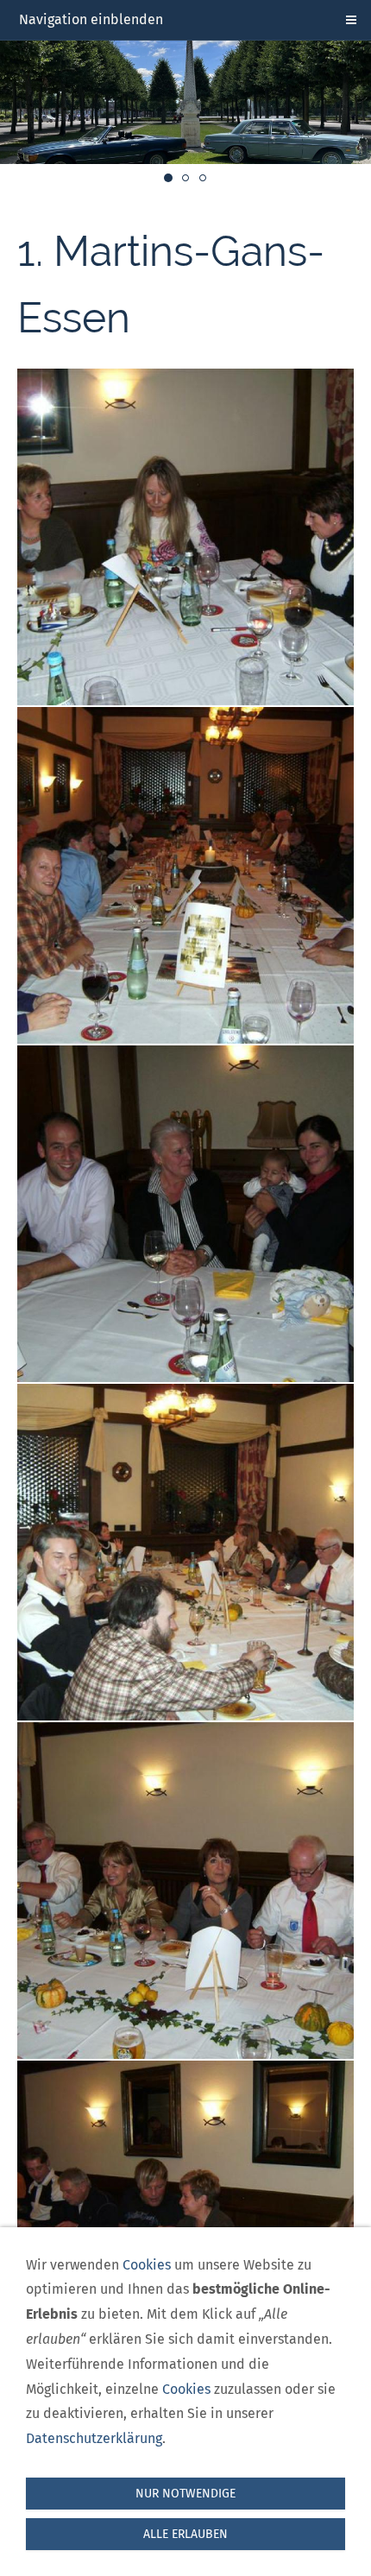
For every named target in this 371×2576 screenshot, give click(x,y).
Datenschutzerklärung (94, 2438)
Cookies (147, 2265)
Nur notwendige (185, 2494)
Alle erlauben (185, 2534)
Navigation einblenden (91, 19)
